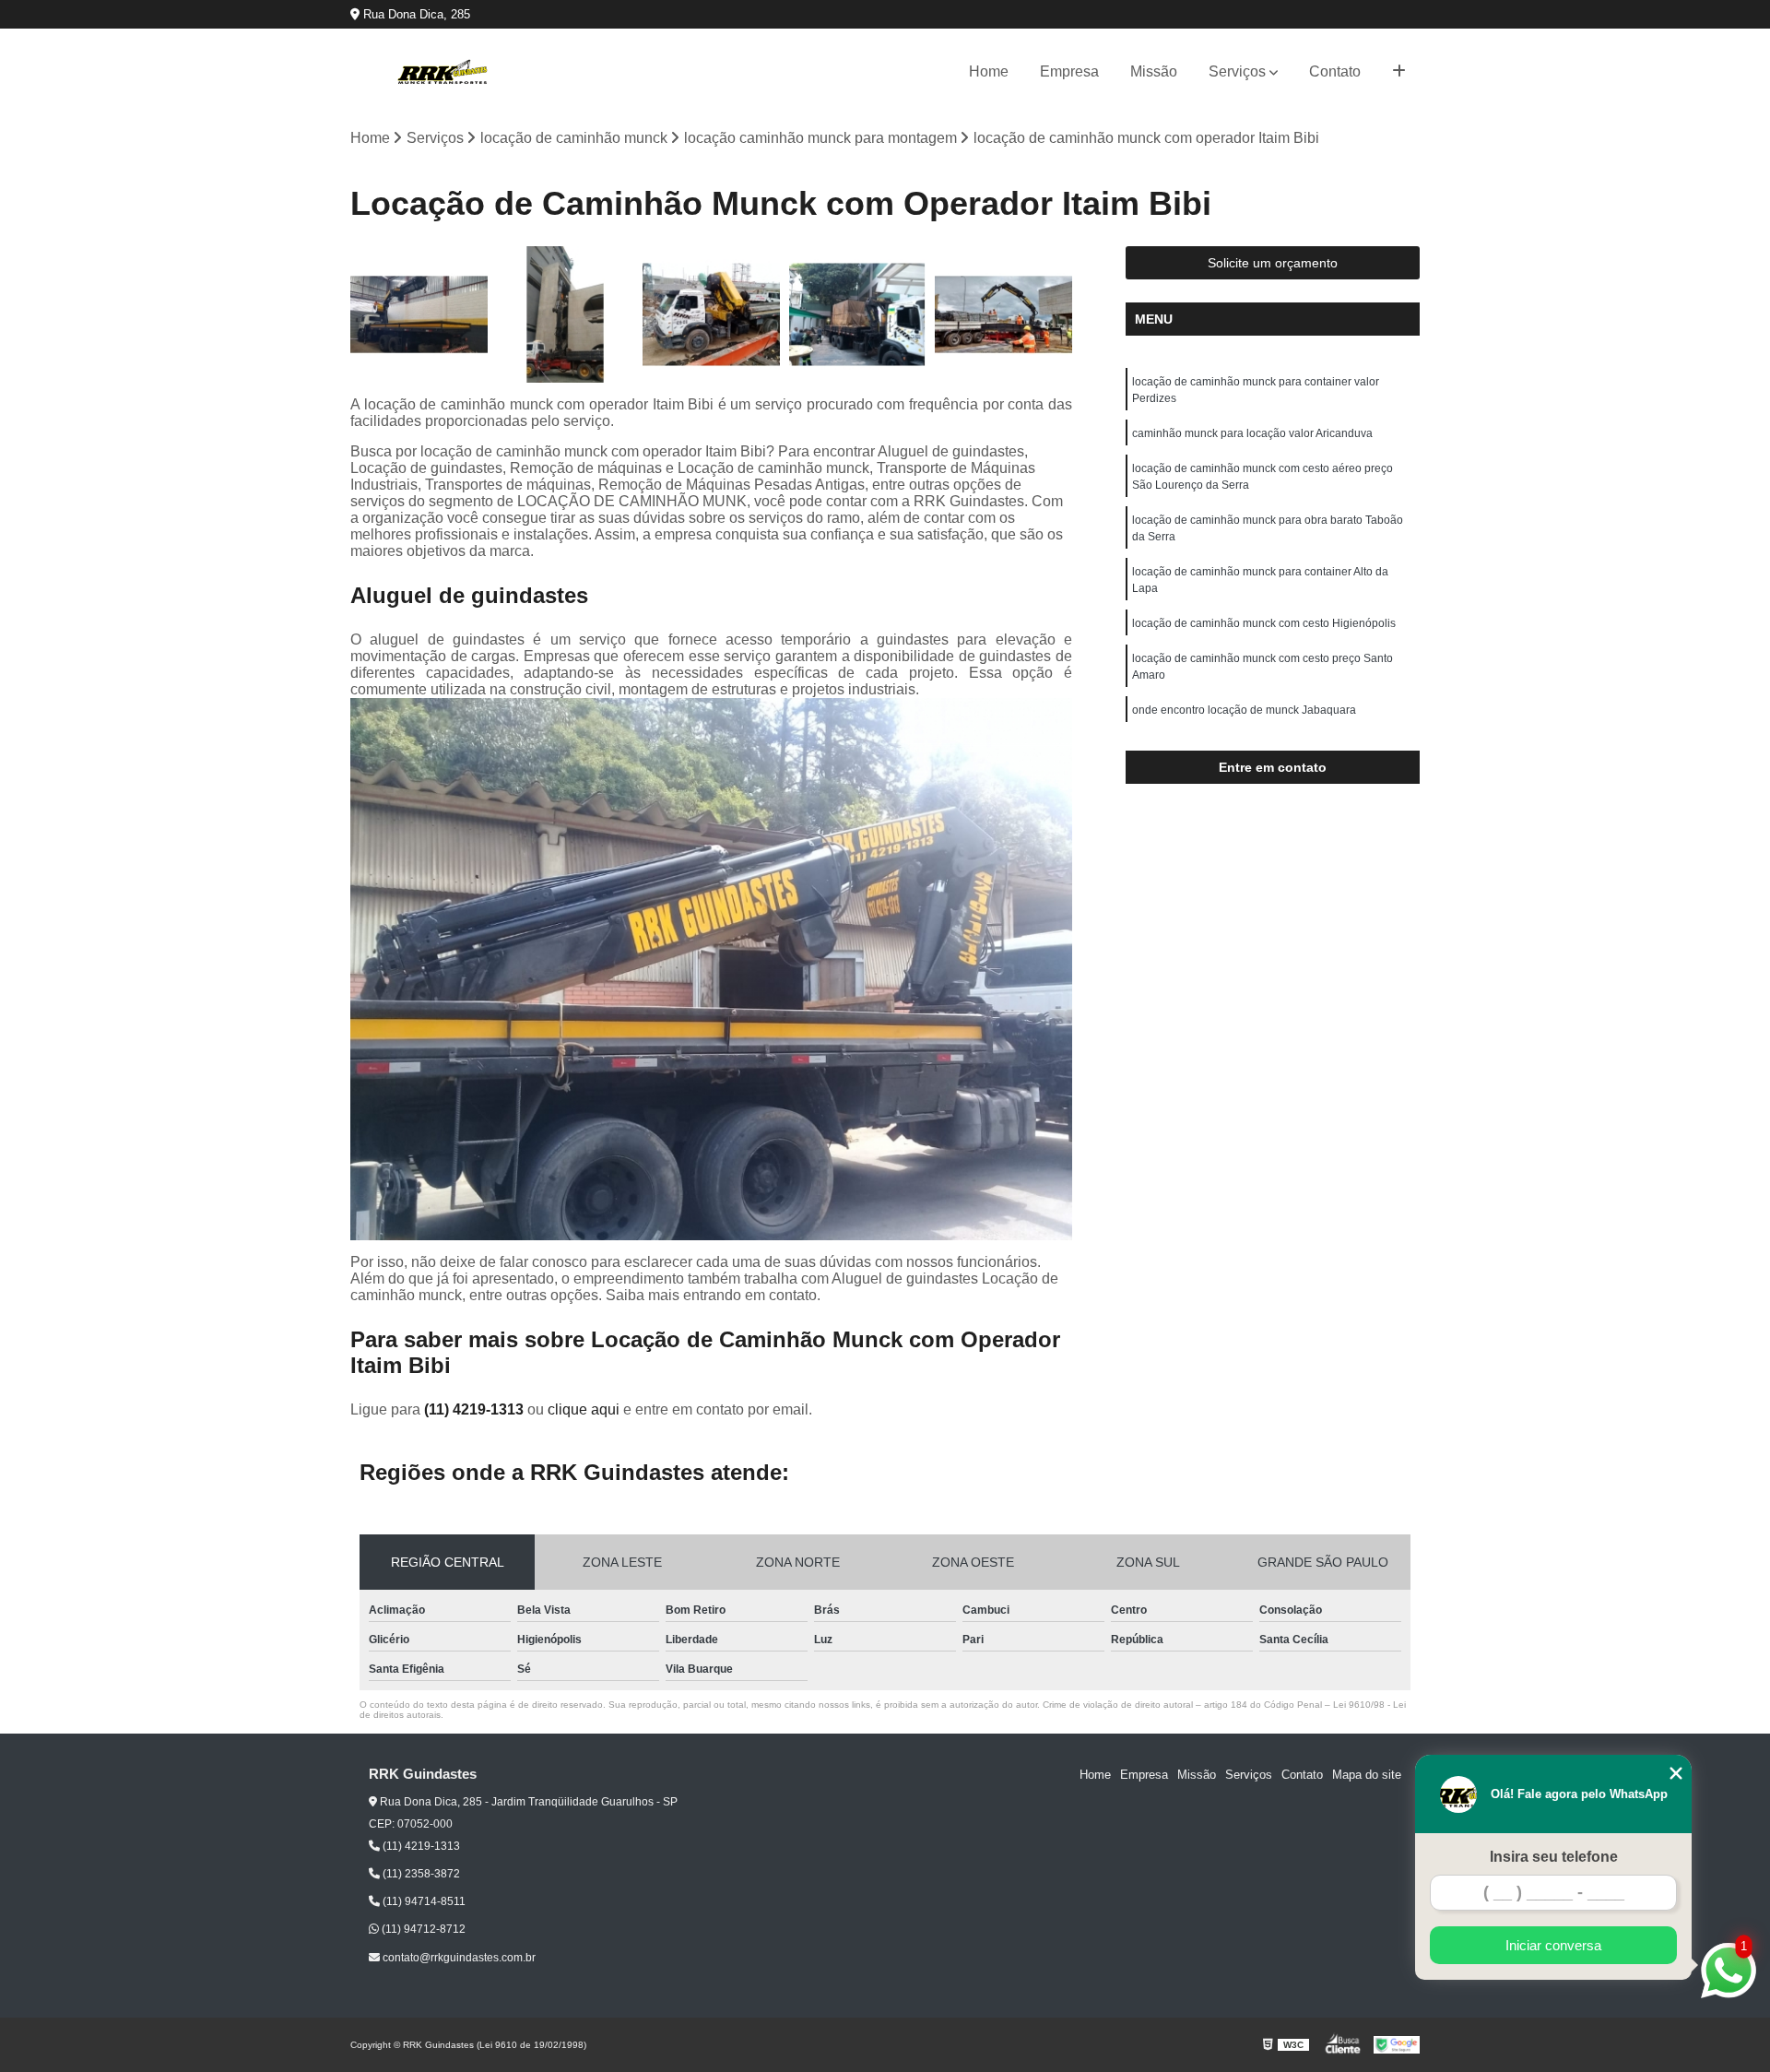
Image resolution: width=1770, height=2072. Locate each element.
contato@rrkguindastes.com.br (458, 1958)
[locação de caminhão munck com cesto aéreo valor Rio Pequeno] (566, 315)
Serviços (1237, 71)
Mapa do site (1367, 1775)
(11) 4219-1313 (476, 1409)
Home (989, 71)
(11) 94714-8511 (423, 1901)
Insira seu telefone (1554, 1857)
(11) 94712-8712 (422, 1929)
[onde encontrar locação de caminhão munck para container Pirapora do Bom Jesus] (858, 315)
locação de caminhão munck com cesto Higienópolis (1264, 623)
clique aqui (584, 1409)
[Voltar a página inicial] (442, 72)
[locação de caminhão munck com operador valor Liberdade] (1003, 315)
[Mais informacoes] (1399, 72)
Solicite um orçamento (1273, 263)
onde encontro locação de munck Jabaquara (1244, 710)
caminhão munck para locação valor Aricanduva (1252, 433)
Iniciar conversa (1553, 1945)
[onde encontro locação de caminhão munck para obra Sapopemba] (711, 315)
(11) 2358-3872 (420, 1874)
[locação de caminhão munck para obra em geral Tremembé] (419, 315)
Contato (1335, 71)
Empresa (1069, 71)
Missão (1154, 71)
